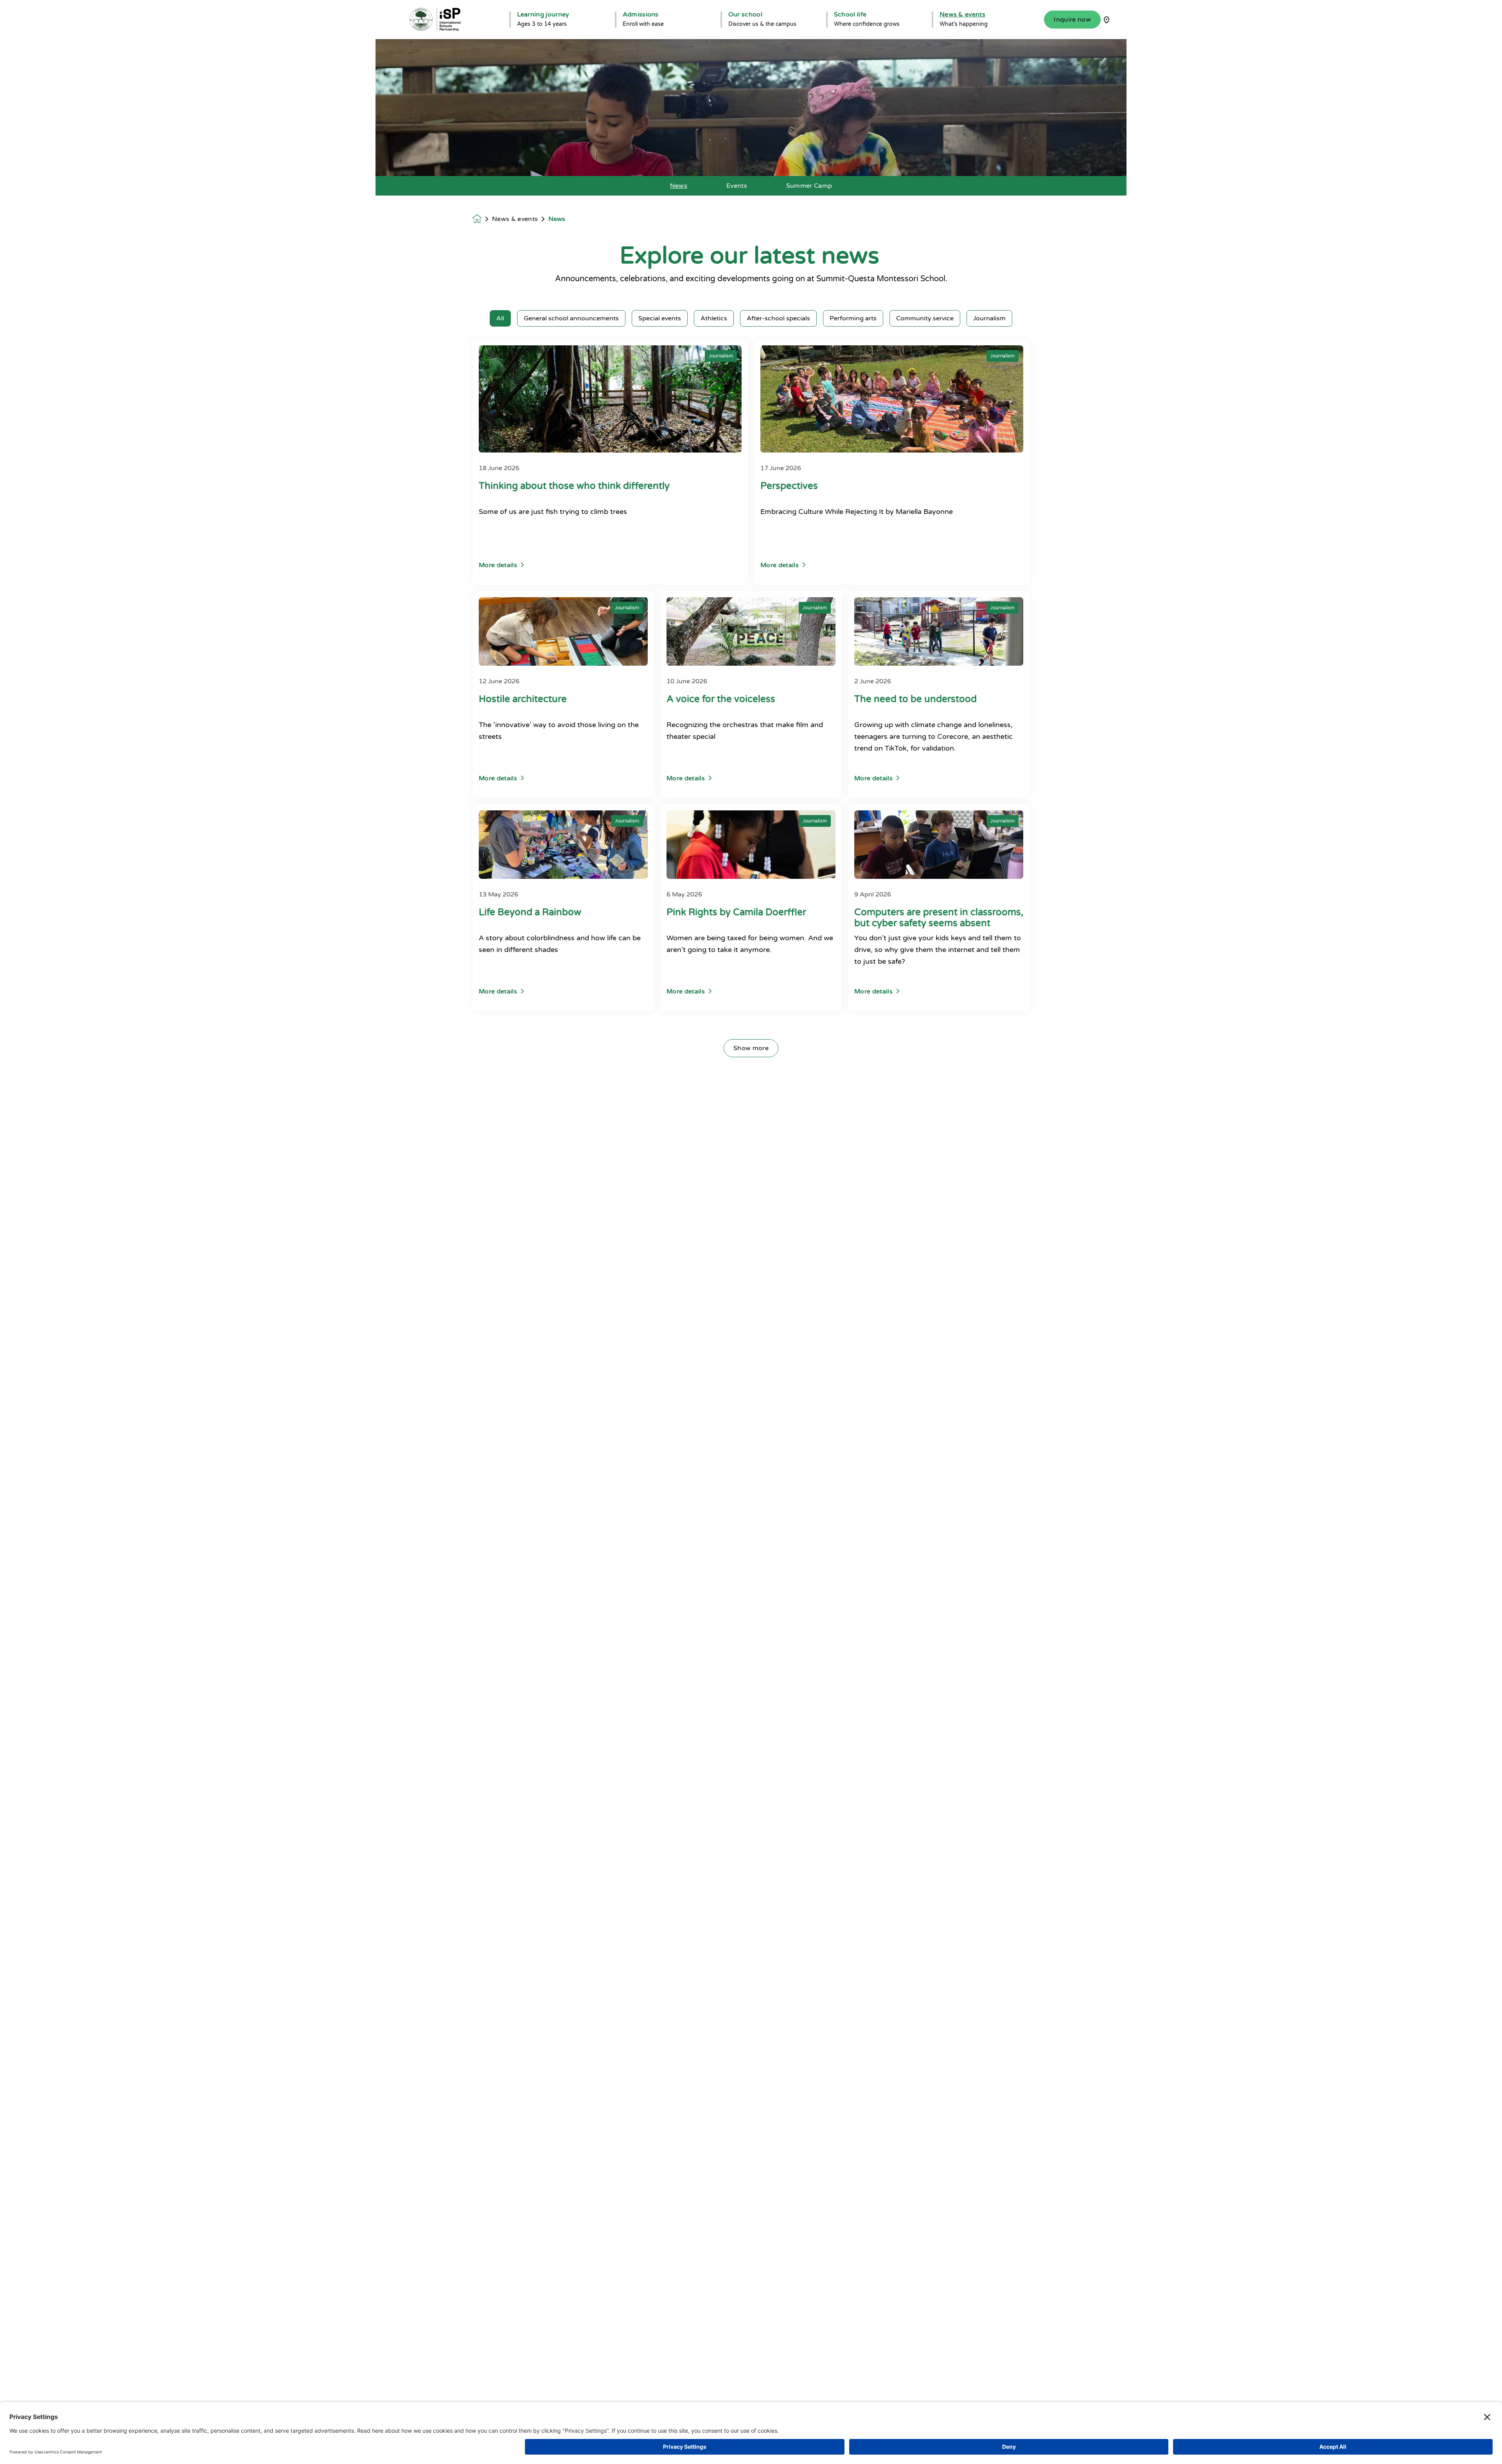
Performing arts (853, 318)
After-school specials (778, 318)
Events (737, 186)
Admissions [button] (641, 14)
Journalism (989, 318)
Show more (751, 1048)
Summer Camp (809, 186)
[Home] (435, 20)
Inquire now (1072, 20)
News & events (515, 219)
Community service (925, 318)
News (679, 186)
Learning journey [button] (543, 14)
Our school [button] (745, 14)
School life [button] (850, 14)
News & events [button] (962, 14)
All (500, 318)
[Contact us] (1107, 20)
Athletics (714, 318)
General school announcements (571, 318)
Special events (660, 318)
